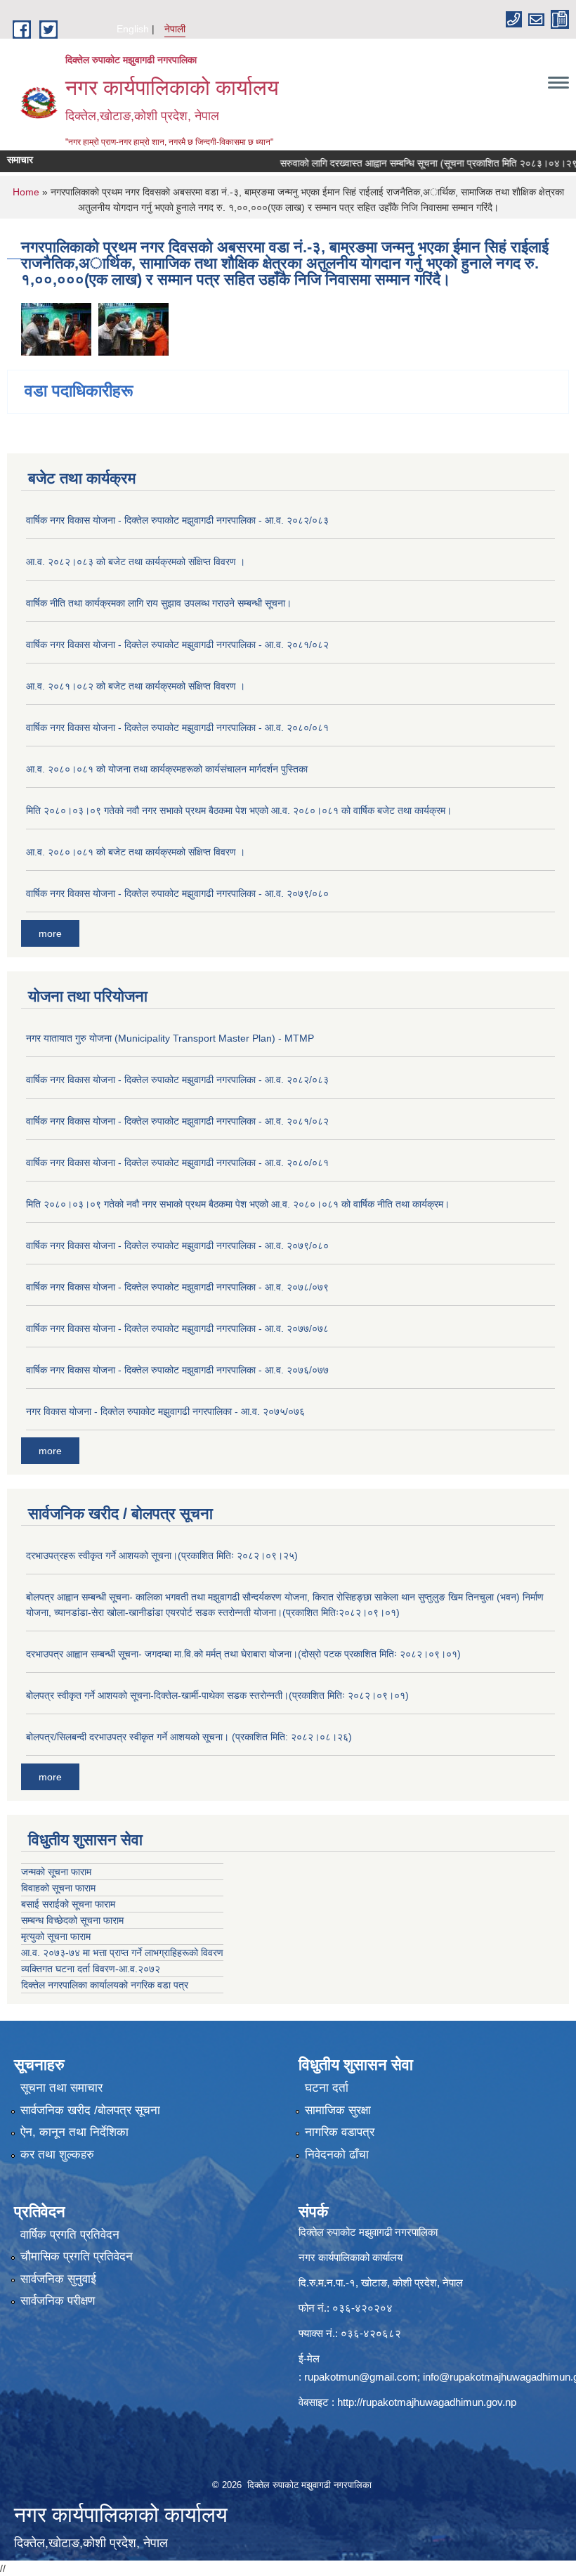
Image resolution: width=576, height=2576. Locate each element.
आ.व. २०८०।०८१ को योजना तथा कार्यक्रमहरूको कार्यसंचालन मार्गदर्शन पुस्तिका (167, 769)
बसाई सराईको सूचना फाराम (68, 1904)
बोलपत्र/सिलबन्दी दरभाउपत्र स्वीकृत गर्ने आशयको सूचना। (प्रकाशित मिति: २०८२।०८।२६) (189, 1737)
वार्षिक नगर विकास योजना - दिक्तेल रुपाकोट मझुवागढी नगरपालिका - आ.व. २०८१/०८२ (177, 645)
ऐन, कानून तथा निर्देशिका (74, 2132)
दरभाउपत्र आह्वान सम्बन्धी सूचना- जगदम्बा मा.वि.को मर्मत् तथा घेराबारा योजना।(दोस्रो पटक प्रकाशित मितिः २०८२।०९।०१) (243, 1654)
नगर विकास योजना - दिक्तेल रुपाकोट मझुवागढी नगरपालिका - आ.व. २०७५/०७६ (165, 1411)
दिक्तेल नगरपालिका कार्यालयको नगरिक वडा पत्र (105, 1985)
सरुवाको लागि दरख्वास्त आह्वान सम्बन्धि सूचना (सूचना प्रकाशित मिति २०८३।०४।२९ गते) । (413, 163)
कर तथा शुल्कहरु (57, 2155)
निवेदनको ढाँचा (337, 2155)
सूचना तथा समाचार (61, 2088)
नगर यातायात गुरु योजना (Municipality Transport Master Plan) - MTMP (170, 1038)
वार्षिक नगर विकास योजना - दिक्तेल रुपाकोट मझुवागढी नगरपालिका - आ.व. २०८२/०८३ (177, 520)
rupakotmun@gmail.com (361, 2377)
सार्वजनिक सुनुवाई (58, 2279)
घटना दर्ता (327, 2088)
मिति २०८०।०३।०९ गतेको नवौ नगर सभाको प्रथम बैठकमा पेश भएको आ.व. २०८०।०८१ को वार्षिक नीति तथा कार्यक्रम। (238, 1204)
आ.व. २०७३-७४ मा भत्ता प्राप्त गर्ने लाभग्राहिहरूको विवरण (122, 1953)
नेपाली (175, 29)
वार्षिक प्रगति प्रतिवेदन (70, 2235)
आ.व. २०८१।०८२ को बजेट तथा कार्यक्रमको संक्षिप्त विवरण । (136, 686)
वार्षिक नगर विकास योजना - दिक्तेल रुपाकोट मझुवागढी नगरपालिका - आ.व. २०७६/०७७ (177, 1370)
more (50, 933)
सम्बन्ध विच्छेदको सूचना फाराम (72, 1920)
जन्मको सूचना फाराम (56, 1872)
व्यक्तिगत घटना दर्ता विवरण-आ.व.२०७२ (91, 1969)
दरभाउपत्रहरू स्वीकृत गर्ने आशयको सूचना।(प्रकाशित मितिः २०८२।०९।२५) (162, 1555)
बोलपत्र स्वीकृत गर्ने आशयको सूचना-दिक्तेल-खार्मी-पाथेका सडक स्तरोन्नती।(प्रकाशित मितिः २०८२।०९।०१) (217, 1695)
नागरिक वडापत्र (340, 2132)
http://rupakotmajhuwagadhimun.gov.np (427, 2402)
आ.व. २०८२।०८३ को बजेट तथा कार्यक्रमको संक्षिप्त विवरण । (136, 562)
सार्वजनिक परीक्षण (58, 2301)
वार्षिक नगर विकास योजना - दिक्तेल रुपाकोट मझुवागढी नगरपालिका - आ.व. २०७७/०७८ (177, 1328)
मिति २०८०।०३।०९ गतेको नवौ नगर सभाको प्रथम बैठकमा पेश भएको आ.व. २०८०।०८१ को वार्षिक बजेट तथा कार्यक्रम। (239, 810)
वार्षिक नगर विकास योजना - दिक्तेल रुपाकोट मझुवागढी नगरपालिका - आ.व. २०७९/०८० (177, 893)
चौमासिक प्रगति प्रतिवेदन (77, 2257)
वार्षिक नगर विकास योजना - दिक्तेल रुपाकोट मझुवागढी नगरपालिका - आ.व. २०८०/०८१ (177, 727)
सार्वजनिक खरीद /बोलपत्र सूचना (90, 2110)
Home (26, 192)
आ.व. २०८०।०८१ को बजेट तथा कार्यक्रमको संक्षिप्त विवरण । (136, 852)
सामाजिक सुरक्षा (338, 2110)
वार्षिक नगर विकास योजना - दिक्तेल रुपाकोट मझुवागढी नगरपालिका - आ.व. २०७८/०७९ (177, 1287)
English (133, 29)
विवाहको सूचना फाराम (58, 1888)
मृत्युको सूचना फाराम (56, 1936)
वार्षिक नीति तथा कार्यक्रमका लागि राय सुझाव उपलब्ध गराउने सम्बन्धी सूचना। (159, 603)
